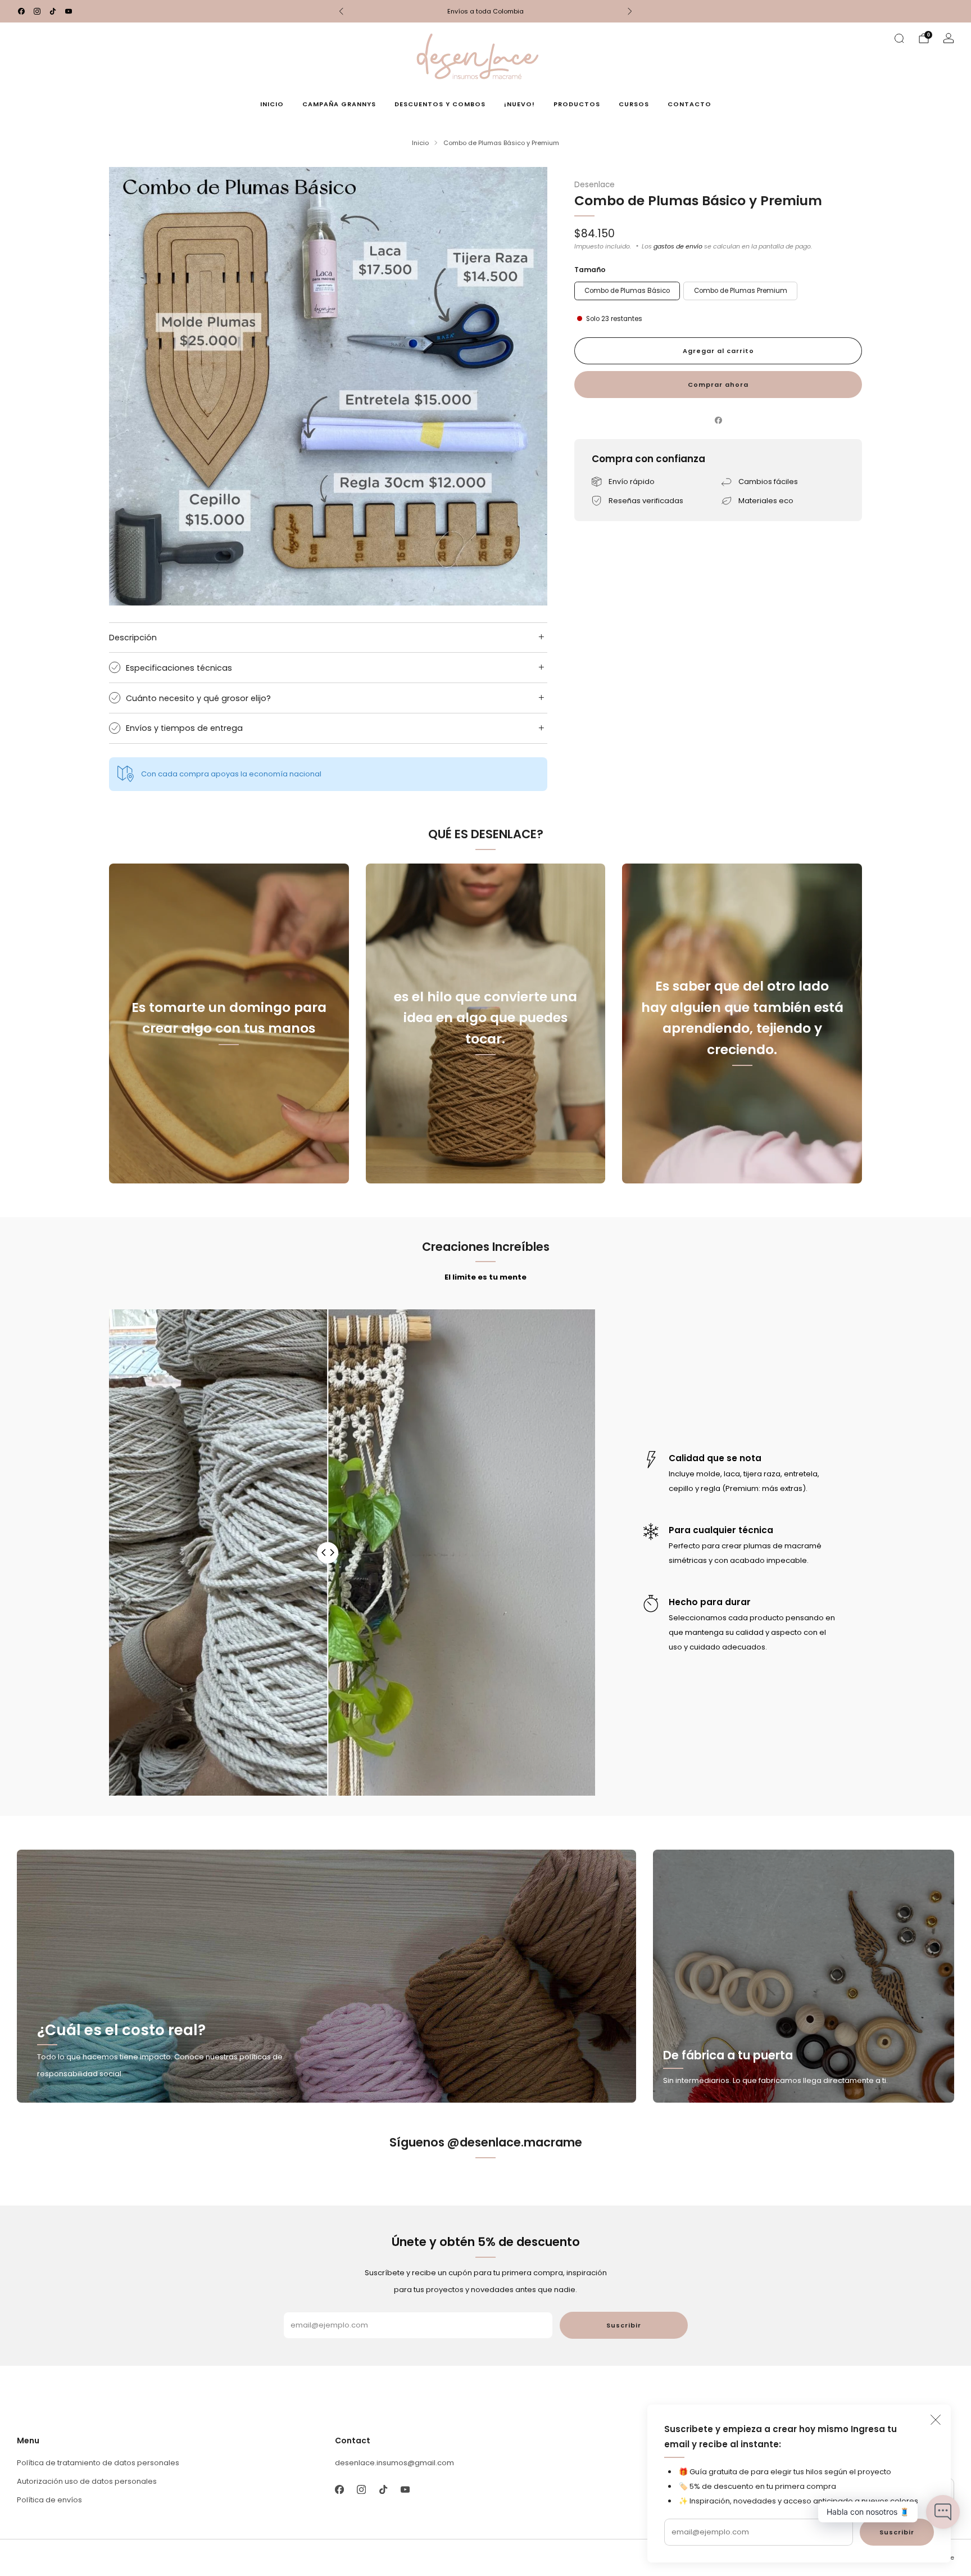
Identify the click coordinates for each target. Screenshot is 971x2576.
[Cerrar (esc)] (936, 2420)
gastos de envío (678, 246)
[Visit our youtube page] (69, 11)
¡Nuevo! (519, 104)
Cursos (634, 104)
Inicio (272, 104)
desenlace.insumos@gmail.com (394, 2463)
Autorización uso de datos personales (87, 2481)
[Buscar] (899, 38)
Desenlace (595, 185)
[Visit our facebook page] (21, 11)
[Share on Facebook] (718, 421)
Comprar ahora (718, 385)
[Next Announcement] (630, 11)
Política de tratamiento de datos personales (98, 2463)
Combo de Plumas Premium (741, 291)
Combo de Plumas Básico (627, 291)
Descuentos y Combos (440, 104)
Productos (577, 104)
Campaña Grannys (339, 104)
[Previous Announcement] (341, 11)
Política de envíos (49, 2500)
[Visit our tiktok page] (53, 11)
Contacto (689, 104)
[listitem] (485, 11)
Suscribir (897, 2532)
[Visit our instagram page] (37, 11)
